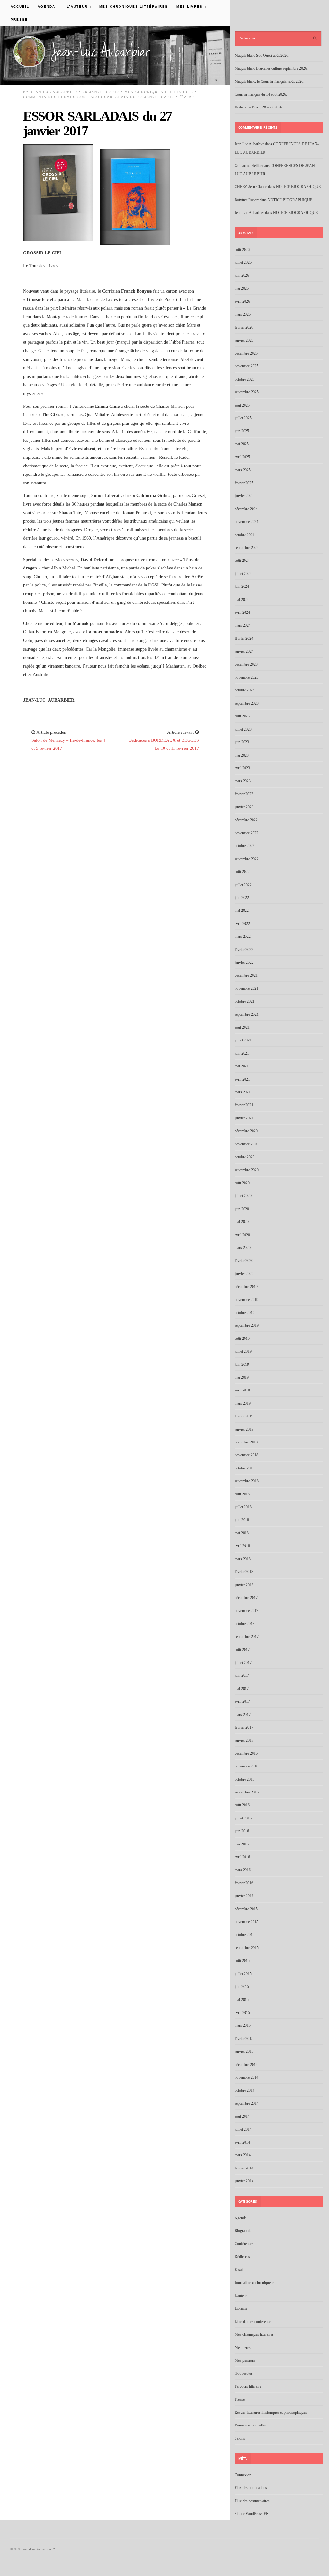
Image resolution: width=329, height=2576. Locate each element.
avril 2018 (242, 1546)
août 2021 (242, 1027)
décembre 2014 (246, 2065)
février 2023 (244, 794)
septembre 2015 (247, 1948)
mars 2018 (243, 1559)
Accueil (20, 7)
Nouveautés (244, 2373)
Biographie (243, 2231)
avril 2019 (242, 1390)
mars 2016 (243, 1870)
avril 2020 (242, 1235)
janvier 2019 (244, 1429)
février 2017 (244, 1727)
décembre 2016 (246, 1753)
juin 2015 (242, 1987)
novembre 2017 (246, 1611)
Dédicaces (242, 2257)
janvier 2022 (244, 963)
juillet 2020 (243, 1196)
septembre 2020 (247, 1170)
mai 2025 (242, 444)
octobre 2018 (245, 1468)
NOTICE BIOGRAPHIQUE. (299, 187)
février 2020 (244, 1261)
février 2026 (244, 327)
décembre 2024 (246, 509)
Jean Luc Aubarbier (54, 92)
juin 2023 (242, 742)
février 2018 (244, 1572)
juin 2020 (242, 1209)
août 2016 (242, 1805)
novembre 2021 (246, 988)
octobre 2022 (245, 846)
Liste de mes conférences (253, 2322)
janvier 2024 (244, 651)
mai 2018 (242, 1533)
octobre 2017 (245, 1624)
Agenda (44, 7)
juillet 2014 (243, 2129)
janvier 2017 (244, 1740)
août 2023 (242, 716)
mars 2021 (243, 1092)
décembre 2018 (246, 1442)
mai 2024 (242, 600)
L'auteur (241, 2296)
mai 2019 (242, 1377)
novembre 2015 (246, 1922)
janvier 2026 (244, 340)
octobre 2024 (245, 535)
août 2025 (242, 405)
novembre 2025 (246, 366)
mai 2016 (242, 1844)
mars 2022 (243, 937)
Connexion (243, 2475)
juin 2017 (242, 1675)
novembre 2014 (246, 2077)
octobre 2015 (245, 1935)
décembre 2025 (246, 353)
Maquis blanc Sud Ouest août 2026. (262, 56)
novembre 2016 (246, 1766)
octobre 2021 (245, 1001)
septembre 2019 (247, 1325)
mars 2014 (243, 2155)
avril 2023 (242, 768)
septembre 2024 (247, 548)
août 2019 (242, 1339)
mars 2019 (243, 1403)
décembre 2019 (246, 1287)
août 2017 (242, 1650)
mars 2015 (243, 2025)
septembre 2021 (247, 1014)
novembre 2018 (246, 1455)
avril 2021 (242, 1079)
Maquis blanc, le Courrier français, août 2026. (269, 81)
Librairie (241, 2308)
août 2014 (242, 2116)
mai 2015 (242, 2000)
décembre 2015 (246, 1909)
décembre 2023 (246, 664)
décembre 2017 (246, 1598)
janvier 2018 (244, 1585)
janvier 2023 (244, 807)
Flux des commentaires (252, 2501)
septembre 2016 (247, 1792)
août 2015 (242, 1961)
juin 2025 (242, 431)
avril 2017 (242, 1701)
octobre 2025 (245, 379)
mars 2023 (243, 781)
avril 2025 (242, 457)
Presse (19, 19)
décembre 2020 (246, 1131)
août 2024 (242, 561)
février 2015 (244, 2039)
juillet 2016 (243, 1818)
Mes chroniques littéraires (134, 7)
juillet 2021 (243, 1040)
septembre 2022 (247, 859)
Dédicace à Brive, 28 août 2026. (259, 107)
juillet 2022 (243, 885)
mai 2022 (242, 911)
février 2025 (244, 483)
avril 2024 (242, 612)
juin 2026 (242, 275)
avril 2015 (242, 2013)
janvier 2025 (244, 496)
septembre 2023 (247, 703)
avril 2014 (242, 2142)
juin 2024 (242, 586)
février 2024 (244, 638)
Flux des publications (251, 2488)
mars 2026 (243, 314)
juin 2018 (242, 1520)
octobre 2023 (245, 690)
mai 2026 (242, 288)
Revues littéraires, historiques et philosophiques (271, 2412)
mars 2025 (243, 470)
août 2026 (242, 250)
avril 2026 (242, 301)
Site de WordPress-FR (252, 2514)
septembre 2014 (247, 2103)
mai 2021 (242, 1066)
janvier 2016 (244, 1896)
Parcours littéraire (248, 2386)
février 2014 (244, 2168)
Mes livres (187, 7)
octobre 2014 (245, 2090)
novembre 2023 (246, 677)
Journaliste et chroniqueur (254, 2283)
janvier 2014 (244, 2181)
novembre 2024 (246, 522)
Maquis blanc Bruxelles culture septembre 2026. (271, 68)
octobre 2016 (245, 1779)
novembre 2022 (246, 833)
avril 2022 (242, 924)
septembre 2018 (247, 1481)
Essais (239, 2270)
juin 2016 (242, 1831)
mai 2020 (242, 1222)
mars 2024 (243, 625)
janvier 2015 (244, 2051)
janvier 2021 (244, 1118)
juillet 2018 (243, 1507)
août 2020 (242, 1183)
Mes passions (245, 2360)
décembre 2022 (246, 820)
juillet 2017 (243, 1663)
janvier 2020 (244, 1274)
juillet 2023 (243, 729)
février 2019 (244, 1416)
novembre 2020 (246, 1144)
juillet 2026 (243, 262)
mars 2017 (243, 1715)
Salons (240, 2438)
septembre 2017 (247, 1637)
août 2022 (242, 872)
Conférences (244, 2244)
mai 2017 (242, 1689)
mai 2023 (242, 755)
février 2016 (244, 1883)
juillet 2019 (243, 1351)
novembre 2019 (246, 1300)
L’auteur (75, 7)
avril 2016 (242, 1857)
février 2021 (244, 1105)
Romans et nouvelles (250, 2425)
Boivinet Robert (247, 200)
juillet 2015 (243, 1974)
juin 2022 (242, 898)
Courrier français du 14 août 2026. (261, 94)
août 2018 (242, 1494)
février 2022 (244, 950)
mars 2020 (243, 1248)
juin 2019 (242, 1365)
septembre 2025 (247, 392)
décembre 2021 (246, 975)
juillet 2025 (243, 418)
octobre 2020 (245, 1157)
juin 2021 (242, 1053)
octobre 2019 (245, 1313)
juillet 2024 (243, 574)
